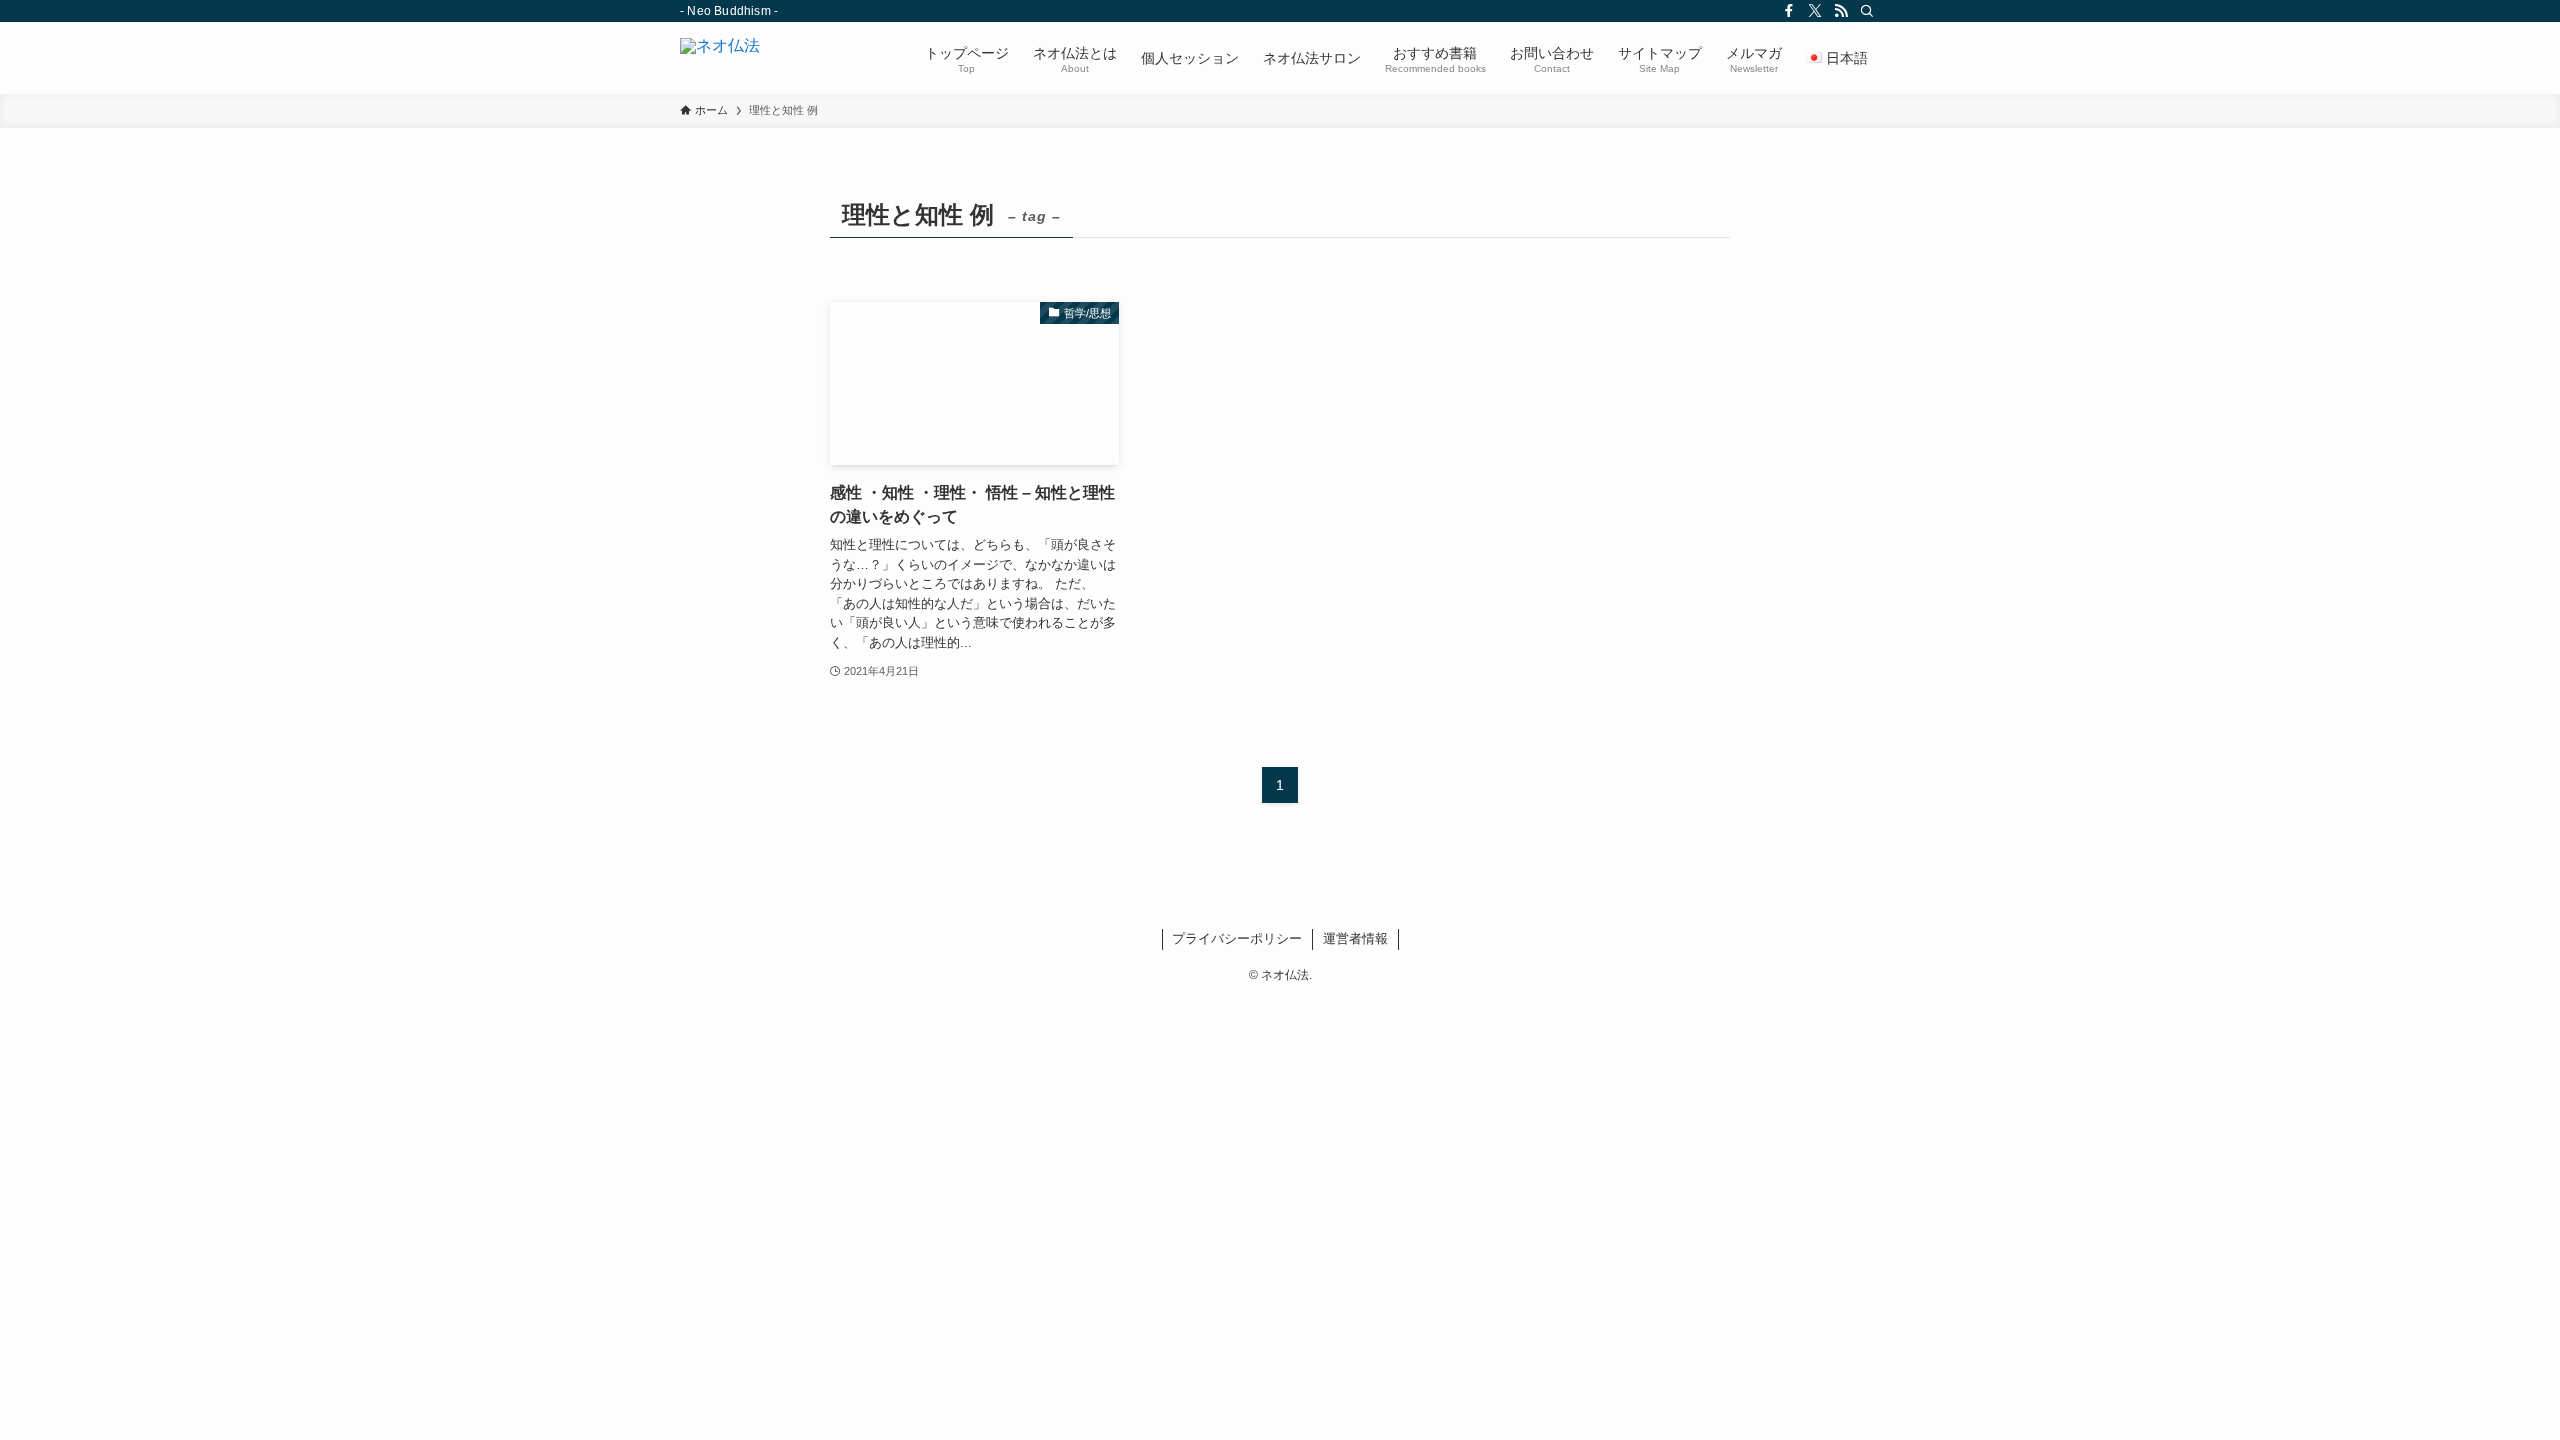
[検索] (1867, 11)
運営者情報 (1355, 938)
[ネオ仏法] (720, 58)
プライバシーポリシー (1237, 938)
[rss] (1841, 11)
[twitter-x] (1815, 11)
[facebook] (1789, 11)
